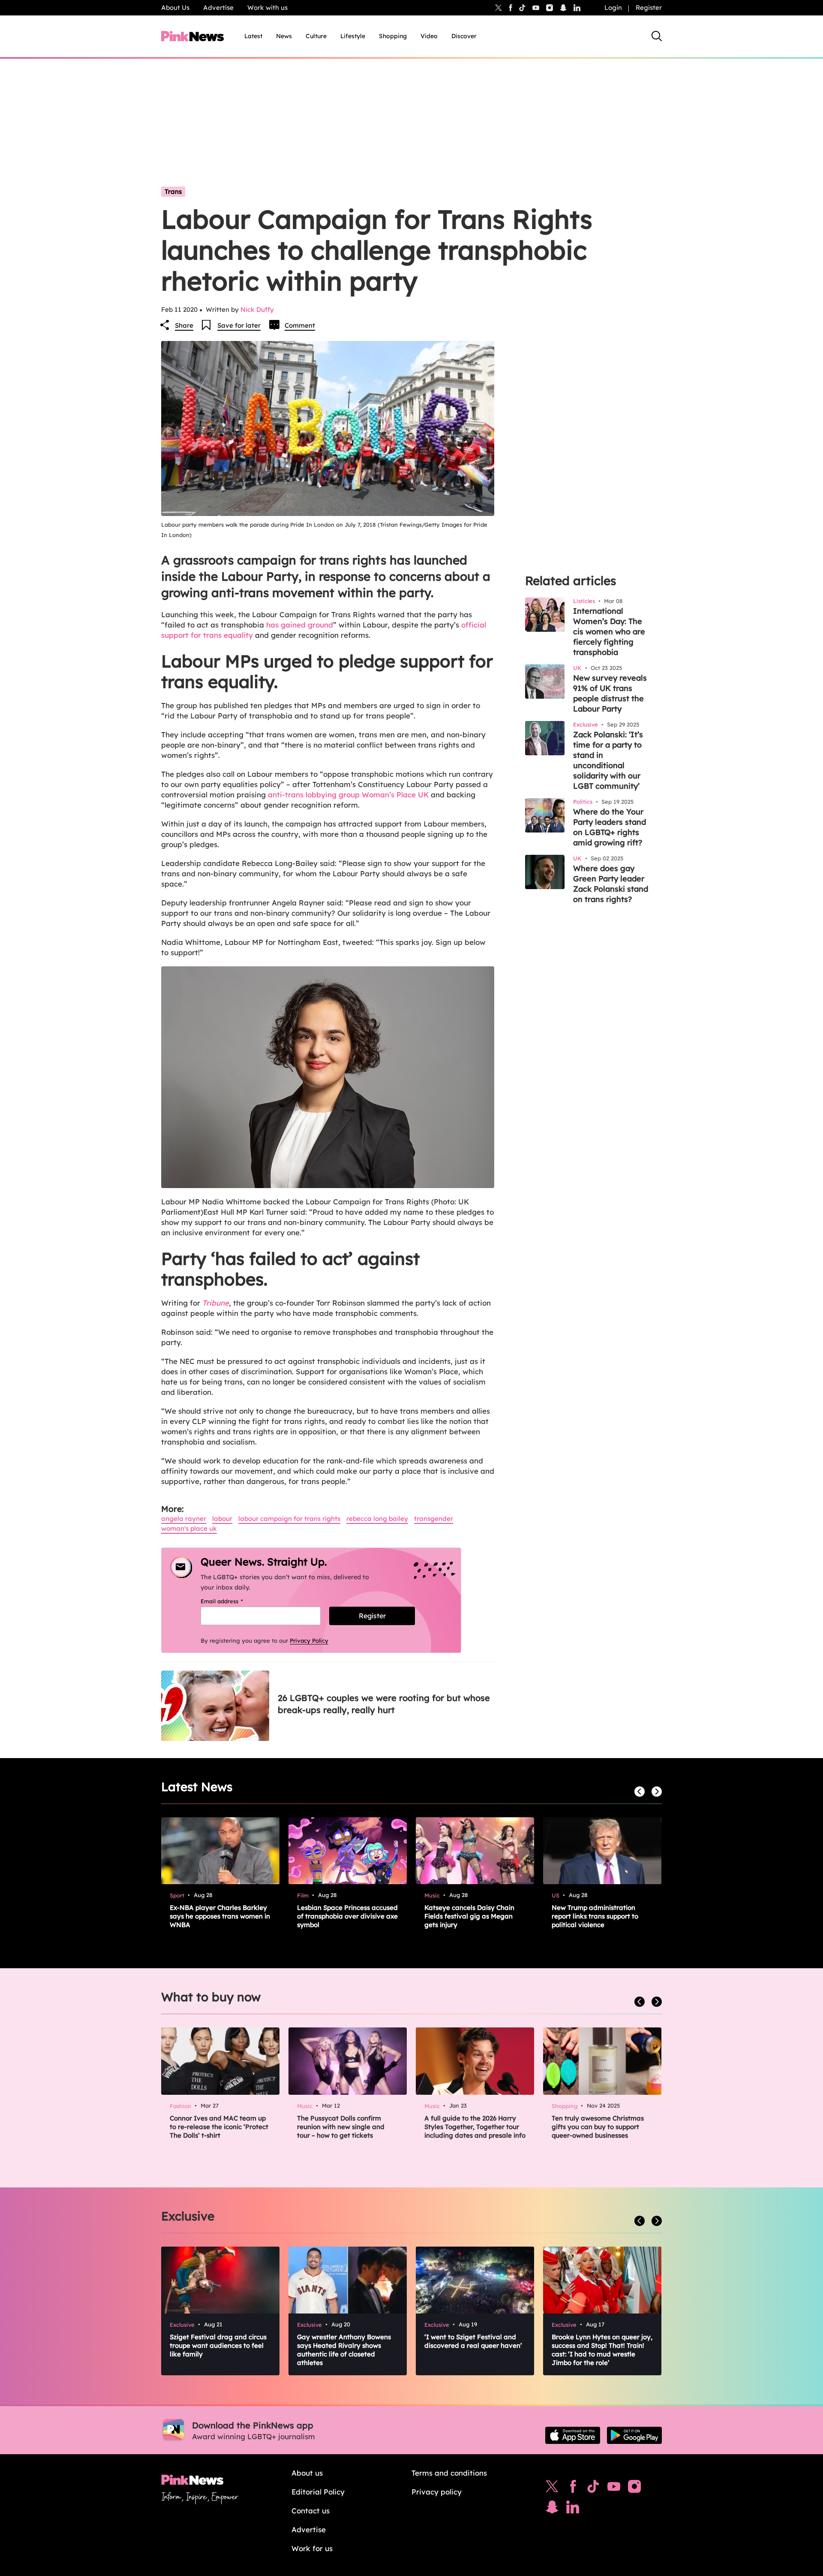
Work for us (312, 2548)
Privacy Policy (309, 1641)
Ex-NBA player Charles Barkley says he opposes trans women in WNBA (220, 1916)
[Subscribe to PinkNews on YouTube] (614, 2489)
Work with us (267, 8)
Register (649, 8)
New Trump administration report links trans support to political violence (595, 1916)
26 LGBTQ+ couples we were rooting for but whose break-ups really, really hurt (384, 1704)
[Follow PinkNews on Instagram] (634, 2489)
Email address (233, 1601)
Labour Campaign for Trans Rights (289, 1519)
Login (613, 8)
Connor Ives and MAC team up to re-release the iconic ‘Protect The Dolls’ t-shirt (219, 2127)
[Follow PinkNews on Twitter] (552, 2489)
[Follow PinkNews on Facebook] (573, 2489)
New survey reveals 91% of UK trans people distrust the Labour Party (610, 693)
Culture (316, 36)
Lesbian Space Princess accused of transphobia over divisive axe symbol (347, 1916)
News (284, 36)
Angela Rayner (184, 1519)
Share (184, 325)
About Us (175, 8)
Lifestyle (353, 36)
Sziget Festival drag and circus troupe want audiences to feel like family (218, 2345)
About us (307, 2473)
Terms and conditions (449, 2473)
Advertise (218, 8)
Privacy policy (437, 2492)
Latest (253, 36)
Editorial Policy (318, 2492)
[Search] (657, 36)
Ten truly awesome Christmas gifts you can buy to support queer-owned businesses (598, 2127)
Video (429, 36)
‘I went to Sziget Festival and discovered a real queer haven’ (473, 2341)
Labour (222, 1519)
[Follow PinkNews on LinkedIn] (577, 8)
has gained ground (300, 625)
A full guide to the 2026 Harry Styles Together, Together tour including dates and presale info (475, 2127)
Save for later (239, 325)
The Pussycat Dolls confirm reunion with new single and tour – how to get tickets (341, 2127)
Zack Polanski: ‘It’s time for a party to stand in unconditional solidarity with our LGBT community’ (608, 760)
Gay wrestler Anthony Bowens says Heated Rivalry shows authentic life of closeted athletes (344, 2350)
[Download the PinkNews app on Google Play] (634, 2435)
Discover (464, 36)
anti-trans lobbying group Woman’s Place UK (347, 795)
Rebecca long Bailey (377, 1519)
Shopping (393, 36)
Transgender (434, 1519)
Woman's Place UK (189, 1528)
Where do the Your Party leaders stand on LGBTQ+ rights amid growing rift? (610, 827)
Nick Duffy (257, 309)
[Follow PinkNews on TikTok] (593, 2489)
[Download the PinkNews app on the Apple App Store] (573, 2435)
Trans (173, 192)
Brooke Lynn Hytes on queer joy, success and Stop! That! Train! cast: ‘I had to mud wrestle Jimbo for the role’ (602, 2350)
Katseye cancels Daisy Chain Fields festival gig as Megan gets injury (469, 1916)
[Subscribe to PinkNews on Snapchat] (552, 2509)
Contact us (311, 2511)
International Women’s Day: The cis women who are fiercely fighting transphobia (609, 632)
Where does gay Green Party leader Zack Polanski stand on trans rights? (611, 884)
